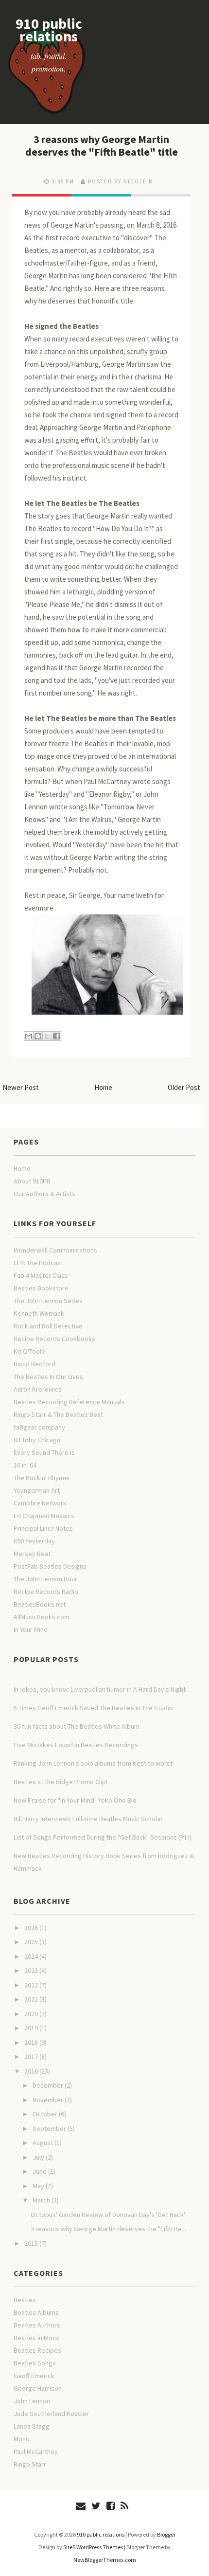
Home (103, 1087)
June (40, 2171)
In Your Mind (31, 1629)
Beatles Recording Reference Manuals (69, 1402)
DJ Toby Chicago (37, 1440)
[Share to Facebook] (56, 1036)
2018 (31, 2042)
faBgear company (39, 1427)
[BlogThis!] (38, 1036)
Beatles (25, 2300)
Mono (22, 2439)
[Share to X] (47, 1036)
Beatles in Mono (37, 2338)
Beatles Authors (37, 2325)
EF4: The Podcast (38, 1263)
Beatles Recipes (37, 2350)
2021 (31, 1999)
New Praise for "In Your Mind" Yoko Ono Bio (75, 1800)
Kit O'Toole (29, 1351)
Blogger (166, 2534)
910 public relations (49, 30)
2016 (31, 2071)
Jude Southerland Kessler (51, 2414)
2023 (31, 1970)
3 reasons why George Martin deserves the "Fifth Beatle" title (102, 145)
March (41, 2200)
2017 (31, 2057)
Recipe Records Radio (46, 1592)
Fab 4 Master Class (41, 1275)
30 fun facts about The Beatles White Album (77, 1726)
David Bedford (35, 1364)
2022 (31, 1985)
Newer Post (21, 1087)
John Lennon (32, 2401)
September (49, 2129)
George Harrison (38, 2388)
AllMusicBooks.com (42, 1617)
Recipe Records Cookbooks (54, 1339)
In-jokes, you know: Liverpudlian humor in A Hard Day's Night (100, 1689)
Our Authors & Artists (44, 1194)
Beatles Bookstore (41, 1288)
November (48, 2100)
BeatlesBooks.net (40, 1604)
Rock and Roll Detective (48, 1326)
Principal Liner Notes (43, 1528)
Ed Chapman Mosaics (44, 1516)
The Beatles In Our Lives (48, 1377)
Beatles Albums (36, 2312)
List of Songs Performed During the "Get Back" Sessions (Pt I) (103, 1837)
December (48, 2085)
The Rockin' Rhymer (42, 1478)
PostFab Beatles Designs (50, 1566)
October (45, 2114)
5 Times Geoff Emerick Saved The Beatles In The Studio (93, 1708)
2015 (31, 2243)
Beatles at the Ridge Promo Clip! (61, 1782)
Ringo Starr (30, 2464)
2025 (31, 1942)
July (38, 2157)
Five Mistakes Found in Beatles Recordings (76, 1745)
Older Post (184, 1087)
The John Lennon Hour (45, 1579)
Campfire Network (40, 1503)
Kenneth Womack (39, 1313)
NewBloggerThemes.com (105, 2560)
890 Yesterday (34, 1541)
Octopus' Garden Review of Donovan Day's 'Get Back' (108, 2215)
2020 (31, 2014)
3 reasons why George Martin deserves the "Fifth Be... (108, 2229)
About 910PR (32, 1181)
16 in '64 (25, 1465)
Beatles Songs (35, 2363)
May (38, 2186)
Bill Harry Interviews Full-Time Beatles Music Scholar (88, 1819)
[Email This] (29, 1036)
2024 (31, 1956)
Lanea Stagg (32, 2426)
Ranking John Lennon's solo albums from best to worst (93, 1763)
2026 (31, 1928)
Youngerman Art (37, 1490)
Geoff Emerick (34, 2376)
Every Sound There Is (44, 1452)
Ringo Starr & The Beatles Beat (58, 1414)
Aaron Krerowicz (38, 1389)
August (43, 2143)
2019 (31, 2028)
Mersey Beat (32, 1554)
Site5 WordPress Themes (93, 2547)
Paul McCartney (36, 2451)
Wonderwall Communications (55, 1250)
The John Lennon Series (48, 1301)
